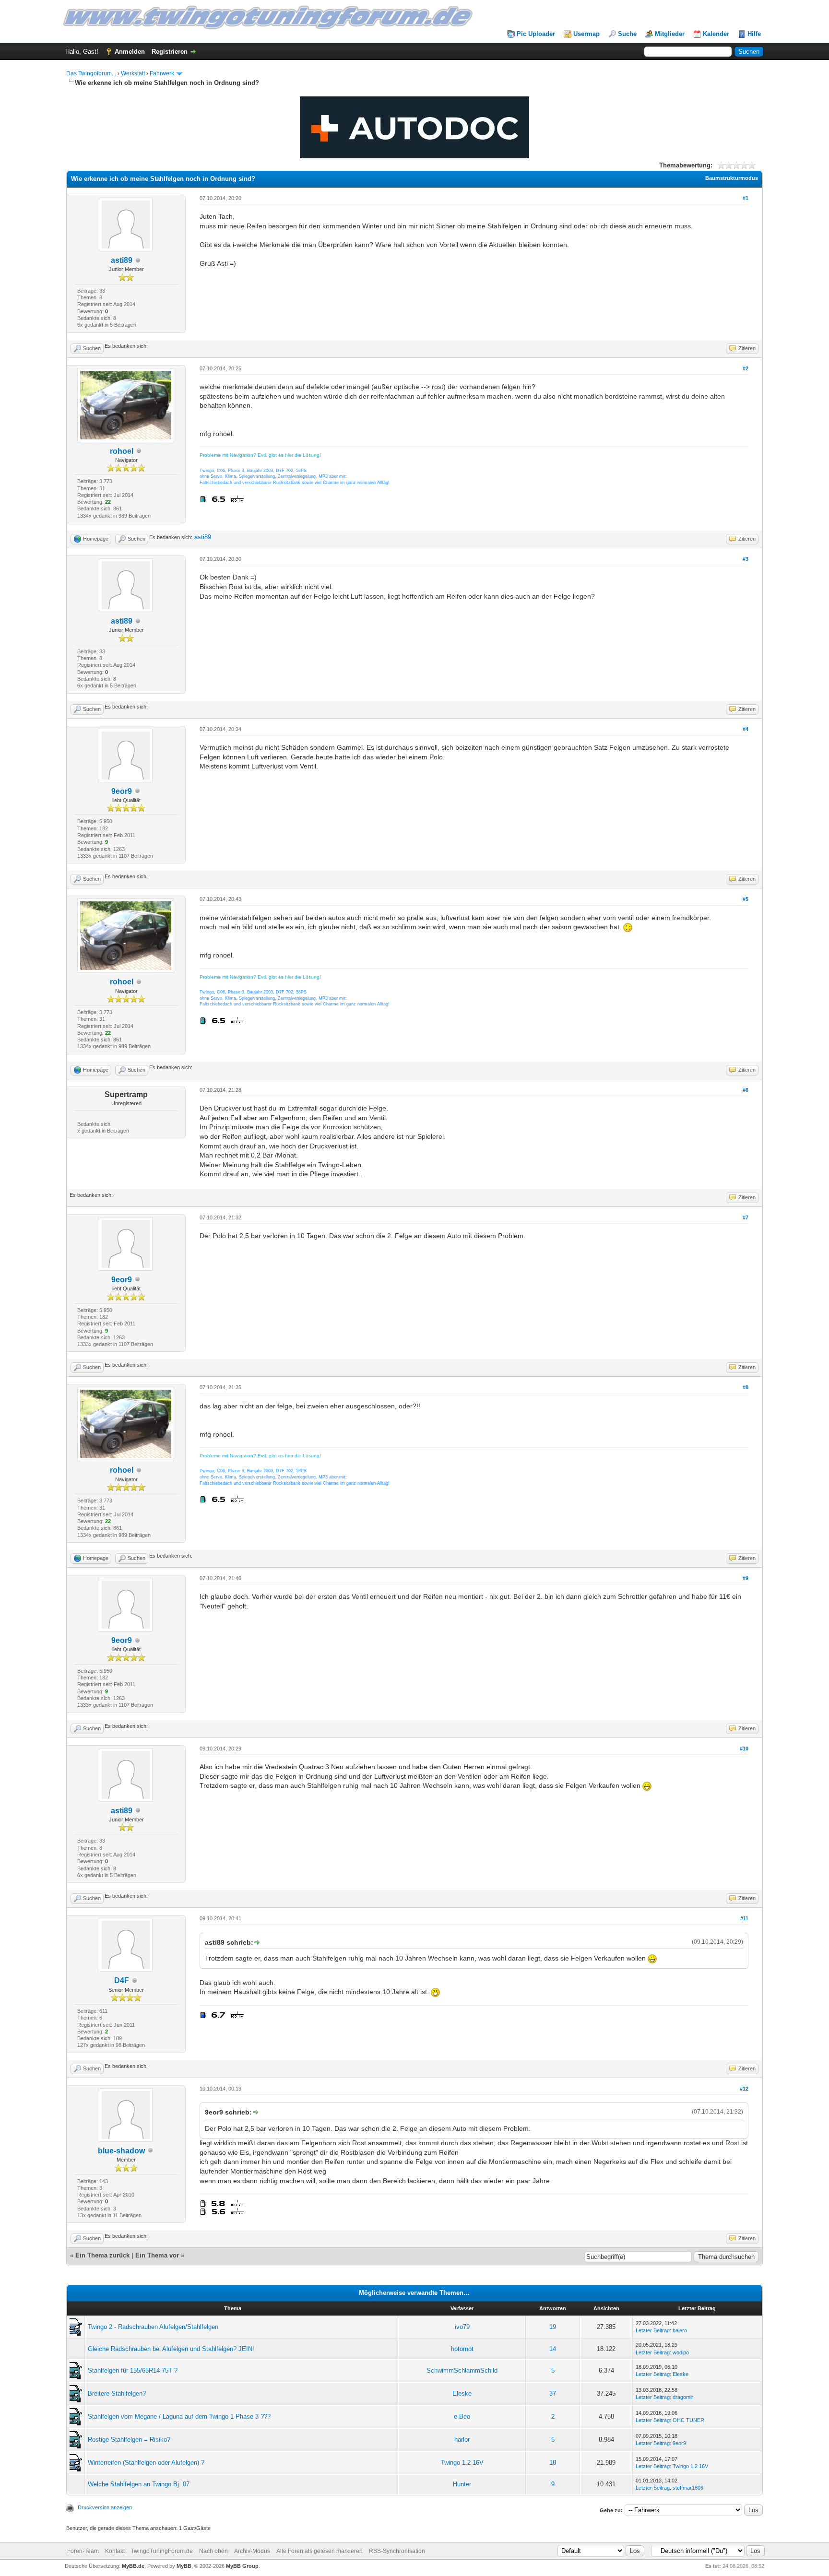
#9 (746, 1578)
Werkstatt (133, 73)
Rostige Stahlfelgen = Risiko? (129, 2440)
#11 (744, 1918)
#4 (746, 729)
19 (553, 2327)
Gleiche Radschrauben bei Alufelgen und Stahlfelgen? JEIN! (171, 2349)
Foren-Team (83, 2551)
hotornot (462, 2349)
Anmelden (130, 52)
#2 (746, 368)
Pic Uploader (536, 34)
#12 (744, 2089)
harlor (462, 2440)
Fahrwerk (162, 73)
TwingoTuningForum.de (162, 2551)
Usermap (586, 34)
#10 (744, 1749)
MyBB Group (242, 2566)
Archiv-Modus (252, 2551)
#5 (746, 899)
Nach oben (213, 2551)
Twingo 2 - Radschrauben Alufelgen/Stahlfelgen (153, 2327)
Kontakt (115, 2551)
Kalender (716, 34)
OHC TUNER (688, 2420)
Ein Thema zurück (102, 2255)
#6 (746, 1090)
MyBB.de (133, 2566)
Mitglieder (670, 34)
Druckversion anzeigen (105, 2507)
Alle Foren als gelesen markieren (320, 2551)
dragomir (683, 2397)
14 (553, 2349)
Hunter (462, 2484)
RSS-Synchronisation (397, 2551)
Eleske (681, 2374)
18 (553, 2463)
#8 (746, 1387)
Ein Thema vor (157, 2255)
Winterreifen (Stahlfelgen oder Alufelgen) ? (146, 2463)
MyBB (184, 2566)
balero (680, 2330)
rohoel (122, 451)
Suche (627, 34)
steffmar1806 (688, 2488)
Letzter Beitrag (653, 2330)
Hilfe (754, 34)
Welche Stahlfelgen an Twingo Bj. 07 (139, 2484)
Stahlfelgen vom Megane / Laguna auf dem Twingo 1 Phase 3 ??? (179, 2416)
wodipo (681, 2352)
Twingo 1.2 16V (462, 2463)
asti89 (122, 260)
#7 (746, 1217)
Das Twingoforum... (91, 73)
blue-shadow (121, 2151)
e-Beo (462, 2416)
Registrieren (170, 52)
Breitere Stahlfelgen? (117, 2393)
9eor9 (122, 791)
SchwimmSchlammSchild (462, 2370)
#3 (746, 559)
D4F (122, 1980)
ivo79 (462, 2327)
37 (553, 2393)
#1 (746, 198)
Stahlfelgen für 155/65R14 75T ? (133, 2370)
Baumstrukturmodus (732, 178)
